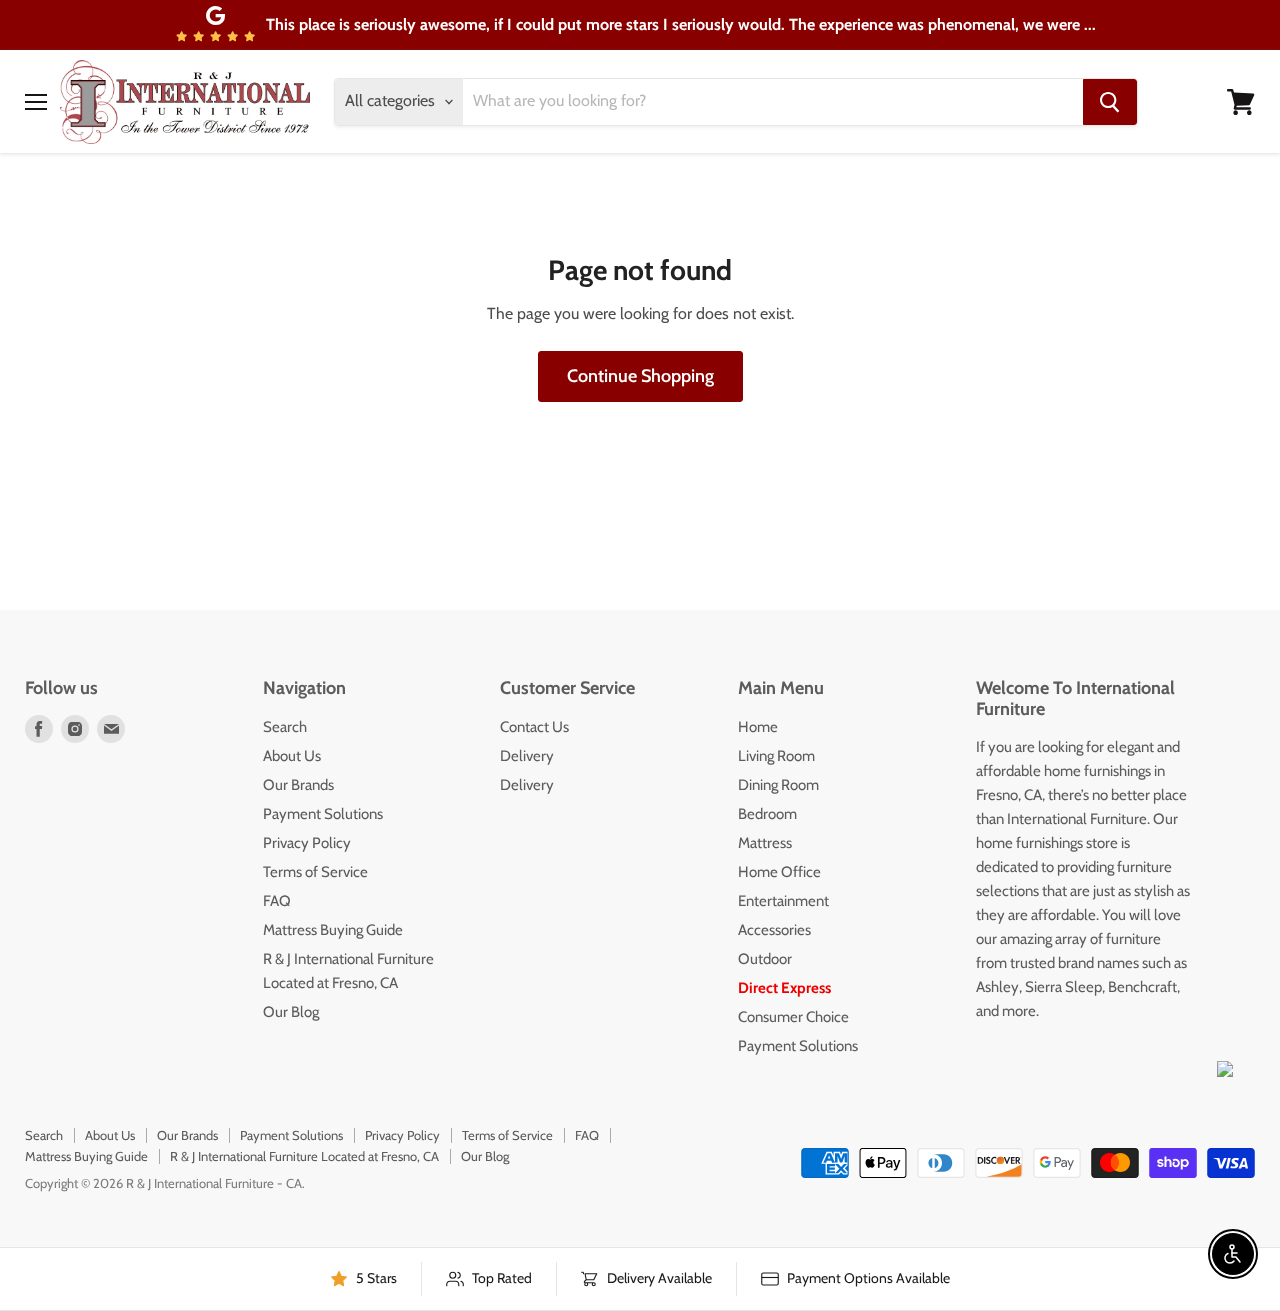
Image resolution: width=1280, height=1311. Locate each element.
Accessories (774, 930)
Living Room (776, 756)
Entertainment (783, 901)
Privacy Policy (307, 843)
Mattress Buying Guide (333, 930)
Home (758, 727)
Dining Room (778, 785)
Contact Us (534, 727)
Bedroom (767, 814)
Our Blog (291, 1012)
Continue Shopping (640, 376)
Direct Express (784, 988)
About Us (292, 756)
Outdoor (765, 959)
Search (285, 727)
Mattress (765, 843)
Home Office (779, 872)
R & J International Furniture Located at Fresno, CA (304, 1156)
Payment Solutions (323, 814)
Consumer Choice (793, 1017)
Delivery (527, 756)
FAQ (277, 901)
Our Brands (298, 785)
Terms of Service (315, 872)
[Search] (1110, 102)
